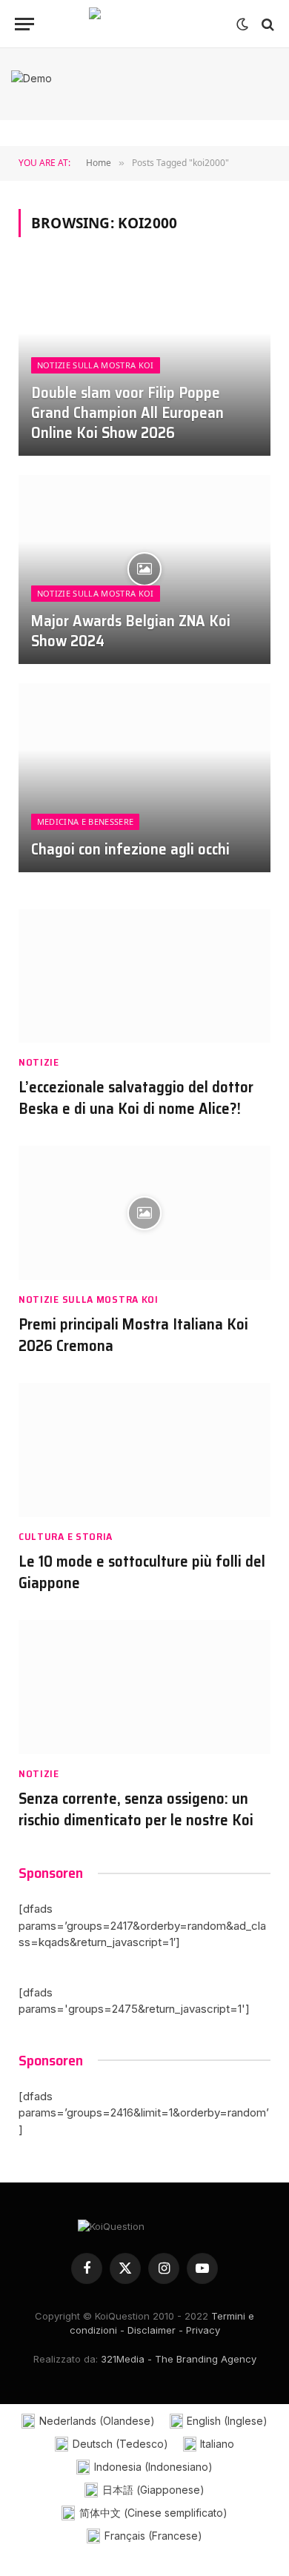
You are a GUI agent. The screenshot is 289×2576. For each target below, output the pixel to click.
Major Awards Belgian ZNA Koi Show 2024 (131, 631)
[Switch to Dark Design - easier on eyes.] (242, 24)
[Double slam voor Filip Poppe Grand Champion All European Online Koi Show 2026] (144, 361)
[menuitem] (88, 2421)
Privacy (203, 2330)
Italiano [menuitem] (217, 2444)
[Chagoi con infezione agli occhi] (144, 778)
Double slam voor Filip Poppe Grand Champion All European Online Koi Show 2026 (127, 412)
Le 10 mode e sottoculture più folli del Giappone (142, 1572)
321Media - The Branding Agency (179, 2359)
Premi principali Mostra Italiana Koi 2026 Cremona (133, 1335)
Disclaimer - (155, 2330)
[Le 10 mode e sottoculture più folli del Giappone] (144, 1450)
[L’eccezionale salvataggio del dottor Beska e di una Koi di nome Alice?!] (144, 976)
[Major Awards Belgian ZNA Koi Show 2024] (144, 570)
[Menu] (24, 24)
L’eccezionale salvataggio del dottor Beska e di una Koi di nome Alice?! (136, 1098)
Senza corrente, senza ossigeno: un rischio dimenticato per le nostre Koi (136, 1809)
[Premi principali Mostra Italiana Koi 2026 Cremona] (144, 1213)
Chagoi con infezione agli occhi (130, 849)
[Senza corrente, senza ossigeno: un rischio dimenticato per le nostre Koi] (144, 1687)
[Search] (266, 24)
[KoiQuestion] (144, 24)
